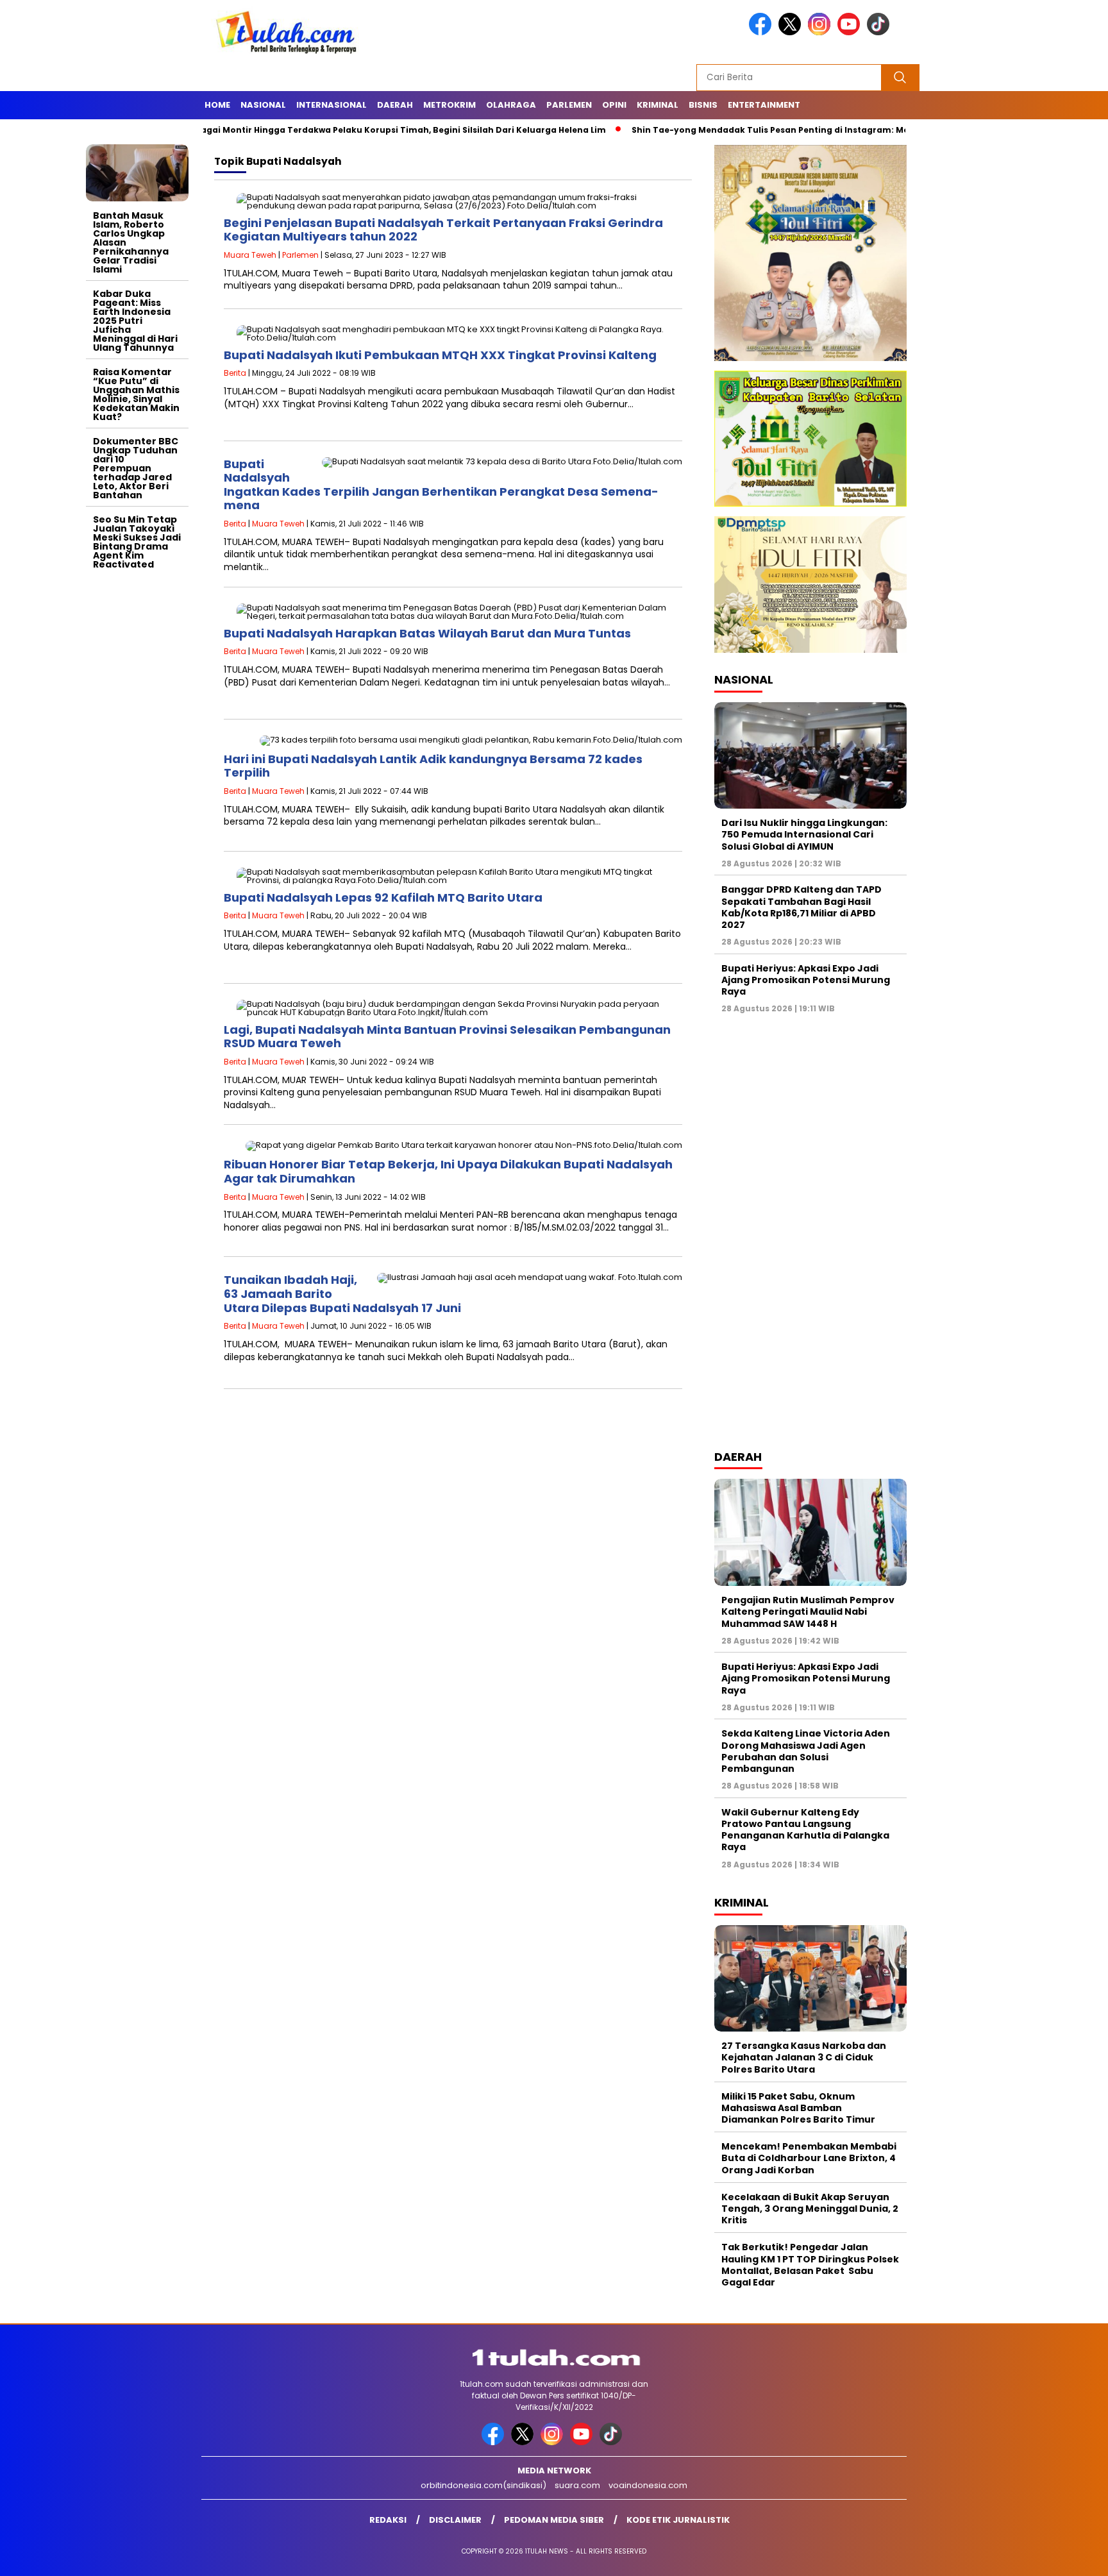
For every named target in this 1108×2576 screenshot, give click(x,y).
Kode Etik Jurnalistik (678, 2520)
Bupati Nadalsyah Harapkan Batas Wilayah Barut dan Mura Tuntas (427, 633)
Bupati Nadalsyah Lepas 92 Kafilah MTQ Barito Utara (383, 897)
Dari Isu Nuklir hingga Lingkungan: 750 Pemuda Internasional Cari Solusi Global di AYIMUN (804, 834)
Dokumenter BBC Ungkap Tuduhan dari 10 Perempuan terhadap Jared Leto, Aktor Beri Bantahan (136, 468)
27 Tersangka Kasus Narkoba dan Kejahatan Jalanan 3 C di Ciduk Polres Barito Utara (804, 2057)
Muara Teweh (250, 255)
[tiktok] (880, 32)
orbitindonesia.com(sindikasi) (483, 2485)
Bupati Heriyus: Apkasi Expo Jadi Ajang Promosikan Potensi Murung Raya (806, 980)
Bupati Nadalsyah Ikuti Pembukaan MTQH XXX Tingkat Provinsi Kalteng (440, 355)
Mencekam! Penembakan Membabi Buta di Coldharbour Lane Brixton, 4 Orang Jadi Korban (809, 2158)
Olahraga (511, 105)
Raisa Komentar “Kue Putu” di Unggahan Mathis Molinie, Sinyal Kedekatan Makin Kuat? (136, 394)
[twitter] (792, 32)
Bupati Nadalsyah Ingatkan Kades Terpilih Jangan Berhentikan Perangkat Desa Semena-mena (441, 485)
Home (217, 105)
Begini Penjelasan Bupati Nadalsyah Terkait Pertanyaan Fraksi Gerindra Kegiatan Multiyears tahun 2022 (443, 230)
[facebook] (762, 32)
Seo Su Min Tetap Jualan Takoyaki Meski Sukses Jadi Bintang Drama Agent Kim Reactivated (137, 542)
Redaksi (388, 2520)
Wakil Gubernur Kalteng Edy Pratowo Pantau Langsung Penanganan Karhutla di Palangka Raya (805, 1830)
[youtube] (851, 32)
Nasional (263, 105)
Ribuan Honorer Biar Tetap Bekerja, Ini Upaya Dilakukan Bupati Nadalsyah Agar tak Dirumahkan (448, 1171)
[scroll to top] (1064, 2556)
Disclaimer (455, 2520)
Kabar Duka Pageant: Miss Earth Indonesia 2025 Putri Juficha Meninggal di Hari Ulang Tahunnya (135, 321)
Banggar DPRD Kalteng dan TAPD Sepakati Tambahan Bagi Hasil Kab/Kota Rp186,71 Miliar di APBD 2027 (802, 907)
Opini (614, 105)
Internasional (332, 105)
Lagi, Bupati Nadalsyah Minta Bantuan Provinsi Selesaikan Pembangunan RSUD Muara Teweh (447, 1037)
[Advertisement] (137, 768)
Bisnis (703, 105)
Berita (235, 373)
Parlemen (569, 105)
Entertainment (764, 105)
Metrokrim (449, 105)
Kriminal (658, 105)
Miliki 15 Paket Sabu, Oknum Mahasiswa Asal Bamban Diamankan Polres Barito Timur (798, 2108)
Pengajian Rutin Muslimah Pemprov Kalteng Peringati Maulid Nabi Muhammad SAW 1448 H (808, 1612)
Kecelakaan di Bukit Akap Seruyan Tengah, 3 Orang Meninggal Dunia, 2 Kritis (810, 2209)
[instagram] (821, 32)
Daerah (395, 105)
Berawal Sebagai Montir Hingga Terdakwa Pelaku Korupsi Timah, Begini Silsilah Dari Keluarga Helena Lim (310, 130)
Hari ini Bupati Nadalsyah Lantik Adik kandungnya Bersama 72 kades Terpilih (433, 766)
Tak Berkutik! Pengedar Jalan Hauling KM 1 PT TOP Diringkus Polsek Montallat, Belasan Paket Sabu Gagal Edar (810, 2265)
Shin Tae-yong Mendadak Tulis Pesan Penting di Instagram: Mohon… (716, 130)
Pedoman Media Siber (554, 2520)
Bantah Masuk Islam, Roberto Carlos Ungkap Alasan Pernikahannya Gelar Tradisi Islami (131, 242)
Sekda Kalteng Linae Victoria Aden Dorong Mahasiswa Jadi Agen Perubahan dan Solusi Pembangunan (806, 1751)
